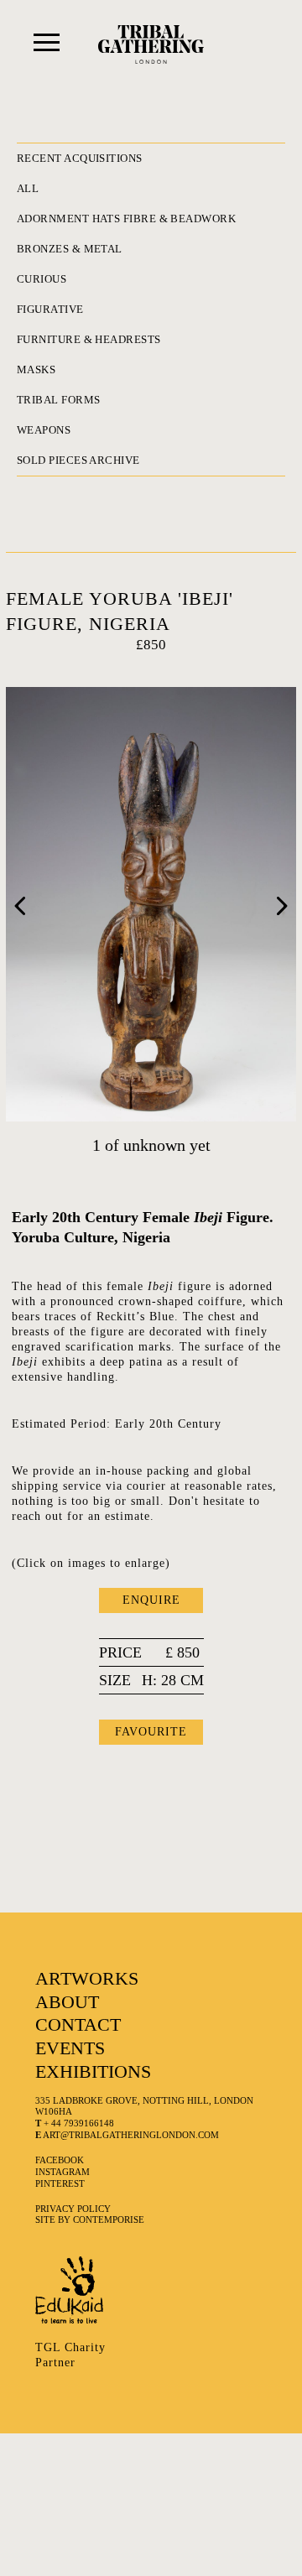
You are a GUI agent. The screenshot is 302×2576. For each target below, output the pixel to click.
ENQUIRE (151, 1600)
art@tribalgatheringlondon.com (127, 2135)
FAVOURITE (151, 1732)
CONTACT (78, 2024)
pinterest (60, 2183)
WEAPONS (44, 430)
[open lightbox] (151, 904)
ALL (28, 188)
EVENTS (70, 2048)
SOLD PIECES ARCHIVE (78, 460)
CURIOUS (42, 279)
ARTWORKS (87, 1978)
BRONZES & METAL (70, 249)
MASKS (36, 369)
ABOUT (67, 2002)
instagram (62, 2172)
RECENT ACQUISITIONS (80, 158)
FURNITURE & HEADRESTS (89, 339)
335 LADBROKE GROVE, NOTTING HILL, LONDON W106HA (144, 2106)
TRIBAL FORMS (58, 400)
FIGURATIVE (50, 309)
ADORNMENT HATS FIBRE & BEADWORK (126, 219)
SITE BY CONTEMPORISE (90, 2220)
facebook (60, 2160)
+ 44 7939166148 (75, 2123)
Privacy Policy (73, 2209)
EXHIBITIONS (93, 2071)
